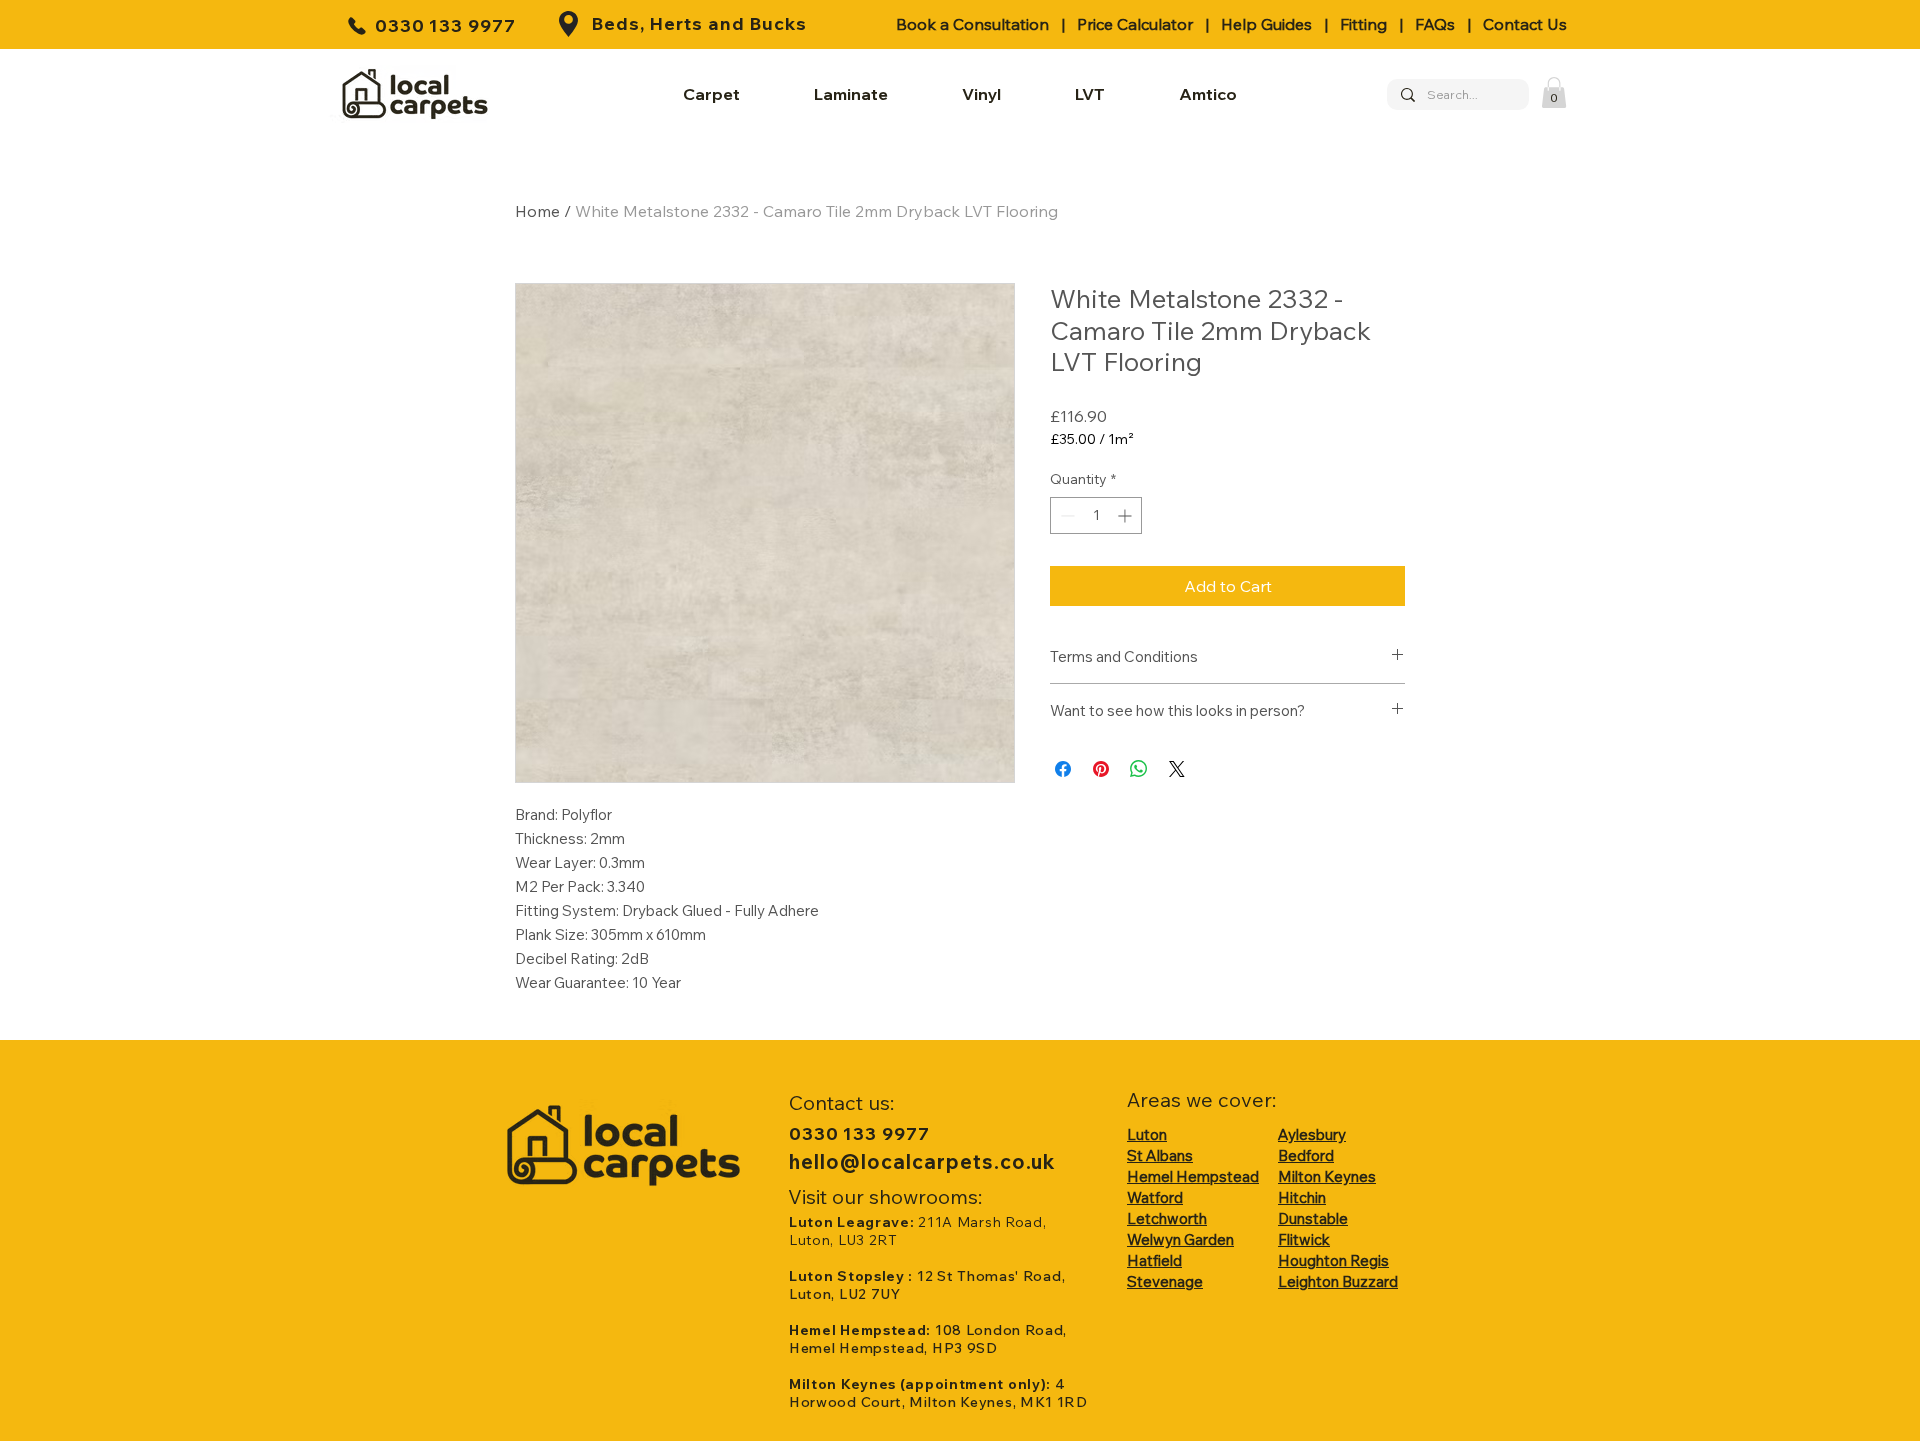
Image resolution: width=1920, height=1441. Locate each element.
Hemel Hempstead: (862, 1330)
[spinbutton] (1096, 515)
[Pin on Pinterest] (1101, 769)
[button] (1554, 92)
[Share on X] (1177, 769)
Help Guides (1266, 24)
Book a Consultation (972, 24)
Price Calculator (1135, 24)
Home (537, 211)
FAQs (1435, 24)
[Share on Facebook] (1063, 769)
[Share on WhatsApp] (1139, 769)
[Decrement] (1065, 515)
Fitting (1363, 24)
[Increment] (1126, 515)
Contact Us (1525, 24)
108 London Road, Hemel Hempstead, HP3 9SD (928, 1339)
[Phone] (357, 25)
